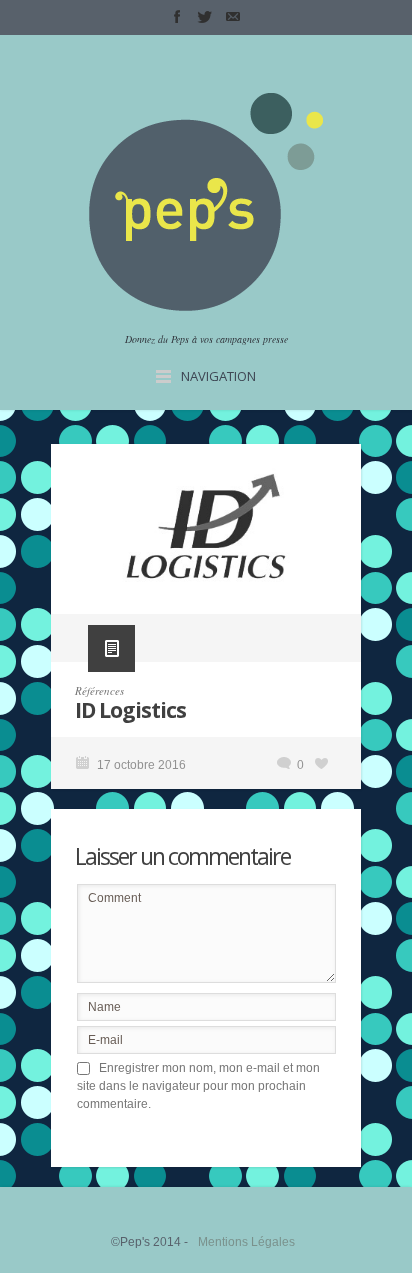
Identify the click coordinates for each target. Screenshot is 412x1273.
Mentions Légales (246, 1242)
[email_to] (233, 17)
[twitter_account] (205, 17)
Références (99, 690)
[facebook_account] (177, 17)
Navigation (218, 376)
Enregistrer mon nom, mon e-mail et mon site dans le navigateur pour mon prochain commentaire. (198, 1086)
